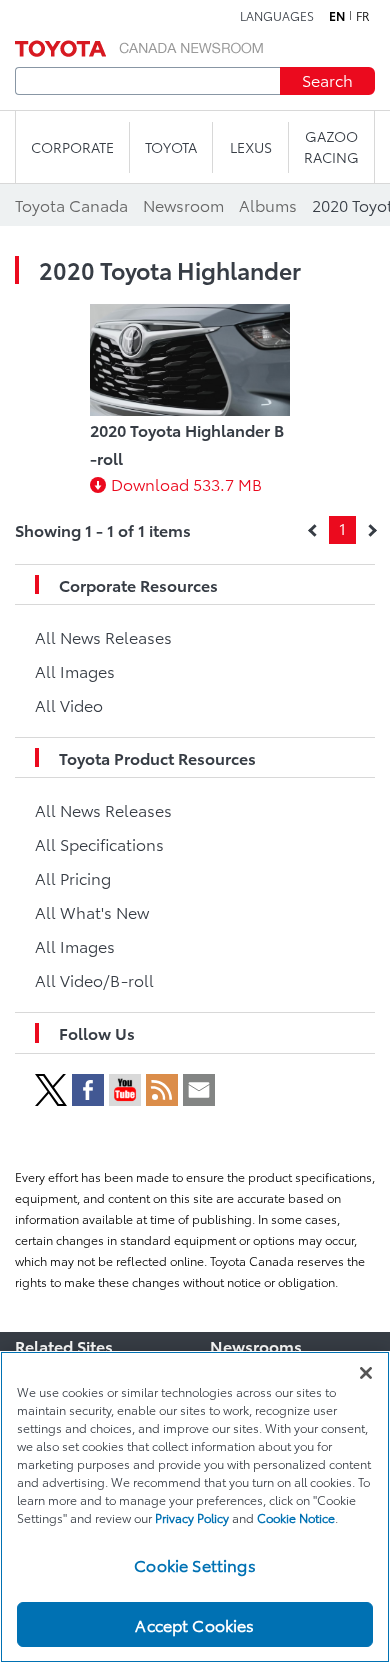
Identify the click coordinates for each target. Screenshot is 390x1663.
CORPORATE (72, 147)
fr (363, 16)
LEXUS (251, 147)
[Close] (366, 1373)
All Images (75, 670)
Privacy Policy (192, 1517)
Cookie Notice (296, 1517)
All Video (69, 704)
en (337, 16)
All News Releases (103, 636)
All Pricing (73, 877)
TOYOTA (171, 147)
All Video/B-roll (94, 979)
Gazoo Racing (331, 146)
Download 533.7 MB (186, 483)
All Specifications (99, 843)
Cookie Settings (194, 1564)
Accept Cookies (194, 1624)
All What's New (92, 911)
